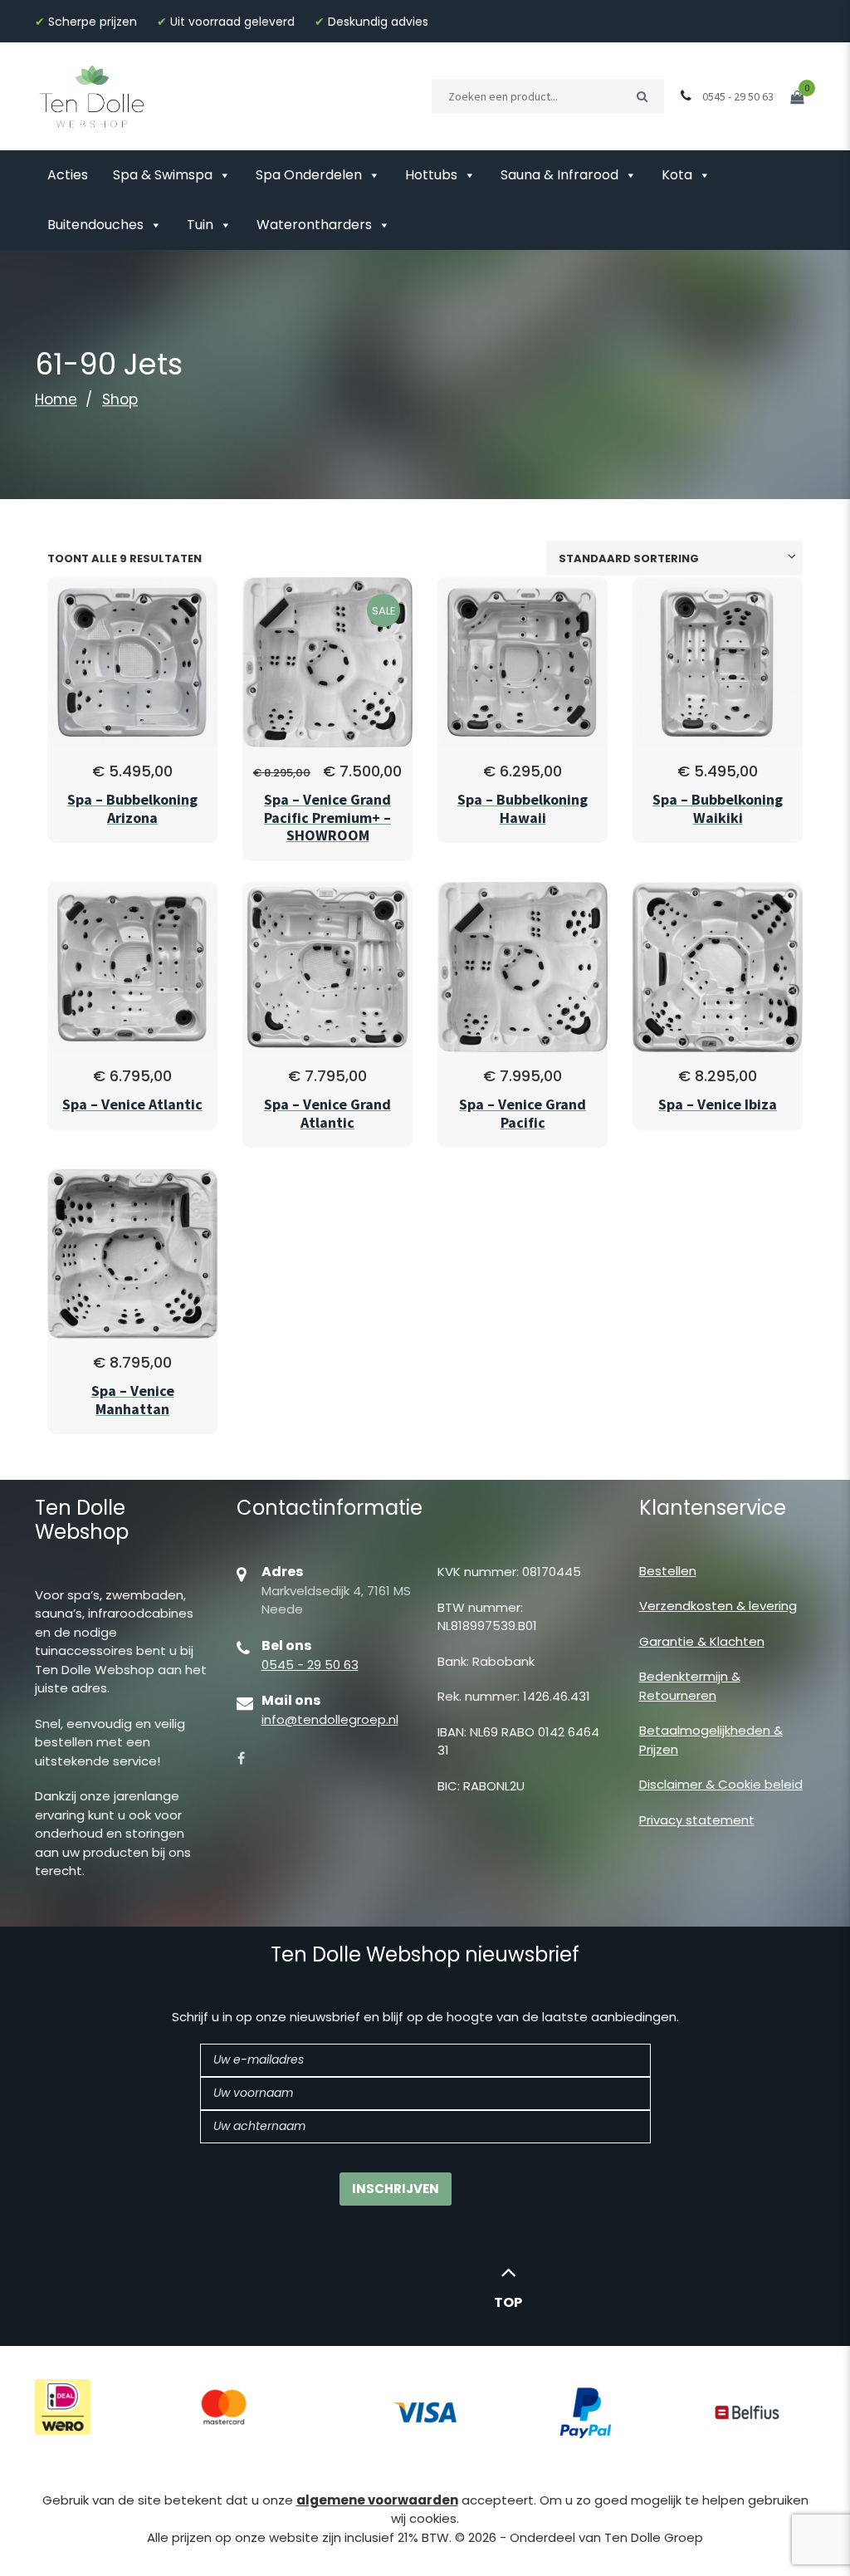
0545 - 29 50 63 (310, 1665)
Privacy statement (697, 1820)
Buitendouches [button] (95, 225)
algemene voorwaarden (377, 2500)
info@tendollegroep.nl (330, 1719)
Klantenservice (713, 1508)
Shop (120, 399)
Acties (68, 175)
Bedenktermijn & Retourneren (690, 1686)
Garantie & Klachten (702, 1641)
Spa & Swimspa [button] (163, 175)
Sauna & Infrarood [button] (559, 175)
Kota (677, 175)
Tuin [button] (200, 225)
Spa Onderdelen (309, 175)
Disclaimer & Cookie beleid (721, 1784)
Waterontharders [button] (314, 225)
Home (56, 399)
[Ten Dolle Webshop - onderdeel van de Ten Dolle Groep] (92, 95)
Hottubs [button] (431, 175)
